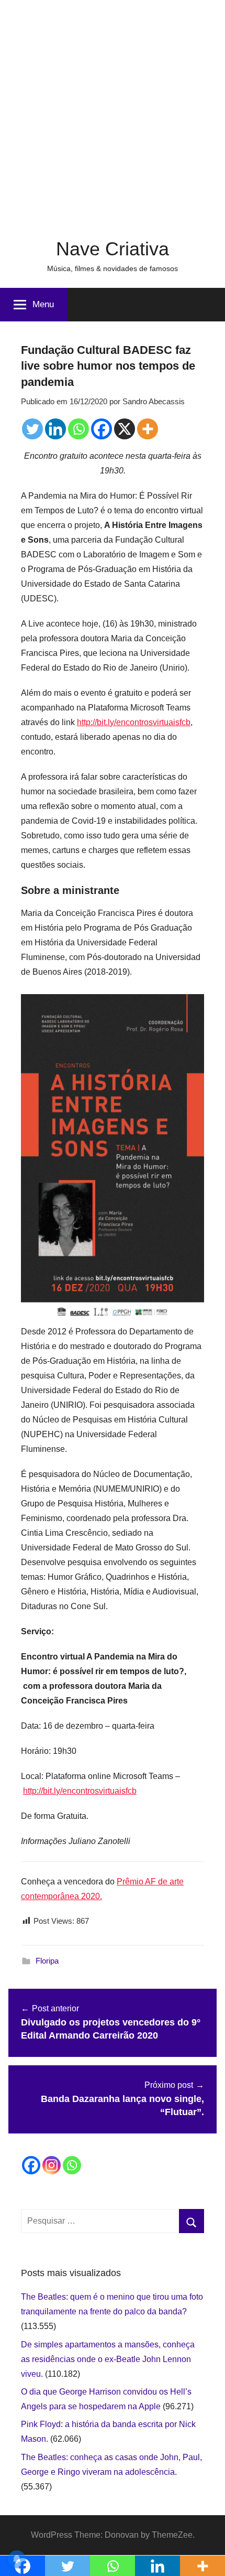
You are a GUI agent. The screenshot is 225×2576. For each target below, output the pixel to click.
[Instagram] (52, 2165)
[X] (125, 429)
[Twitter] (32, 429)
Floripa (47, 1961)
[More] (148, 429)
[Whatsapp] (78, 429)
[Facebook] (102, 429)
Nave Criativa (113, 249)
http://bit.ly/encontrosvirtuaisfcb (134, 722)
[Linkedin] (55, 429)
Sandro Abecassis (154, 401)
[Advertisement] (113, 113)
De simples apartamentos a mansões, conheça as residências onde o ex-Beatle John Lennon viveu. (108, 2359)
